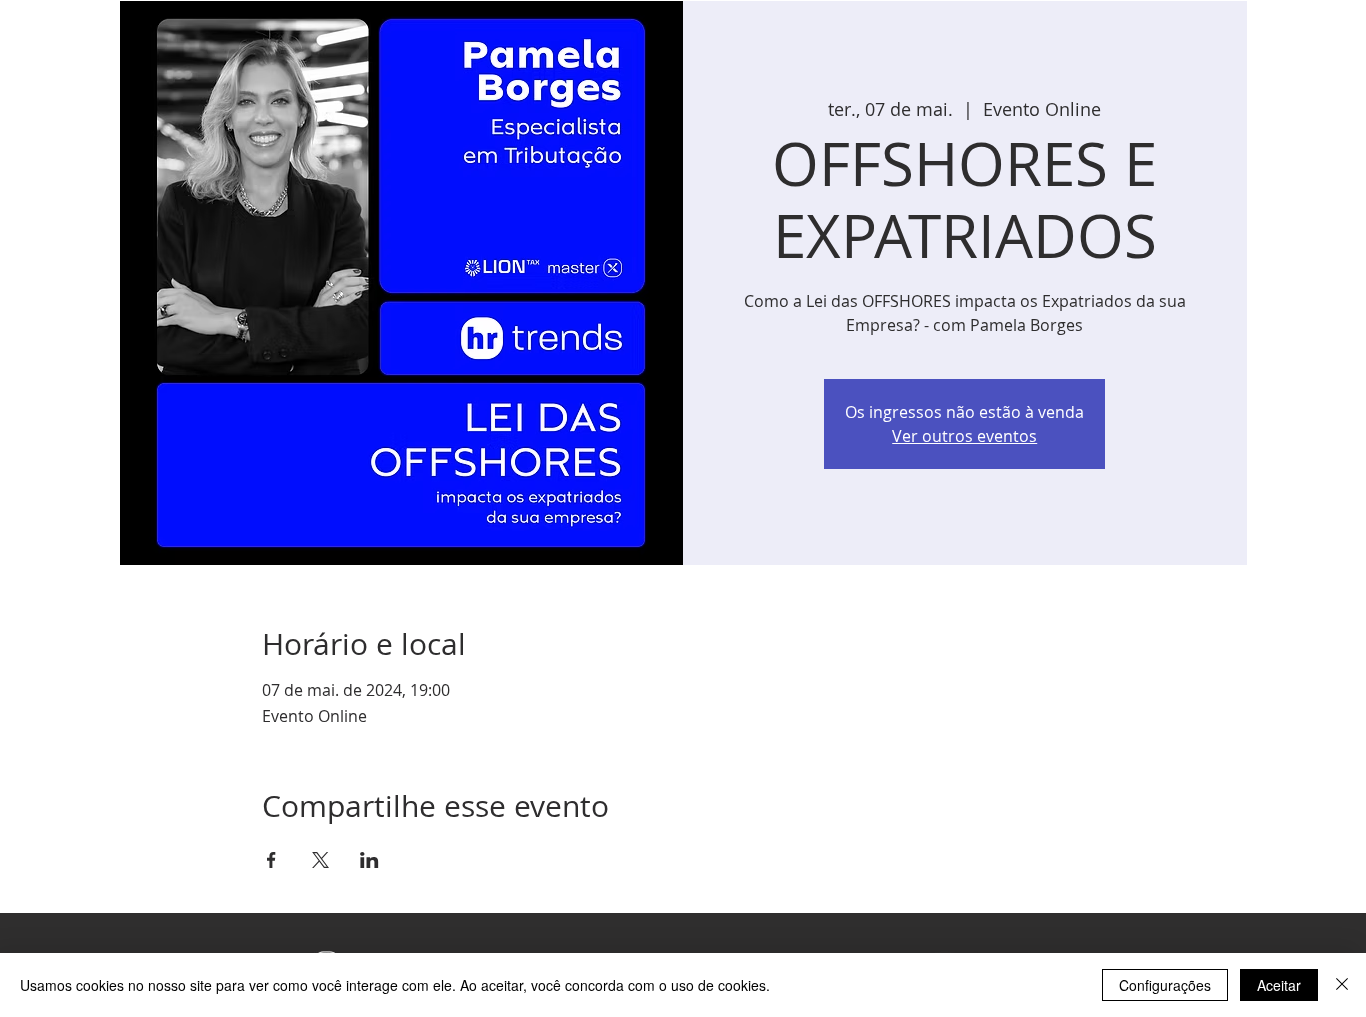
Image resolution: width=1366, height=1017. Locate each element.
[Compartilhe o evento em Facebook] (271, 860)
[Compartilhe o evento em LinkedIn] (369, 860)
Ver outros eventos (964, 436)
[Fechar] (1342, 985)
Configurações (1165, 985)
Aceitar (1279, 985)
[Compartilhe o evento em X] (320, 860)
